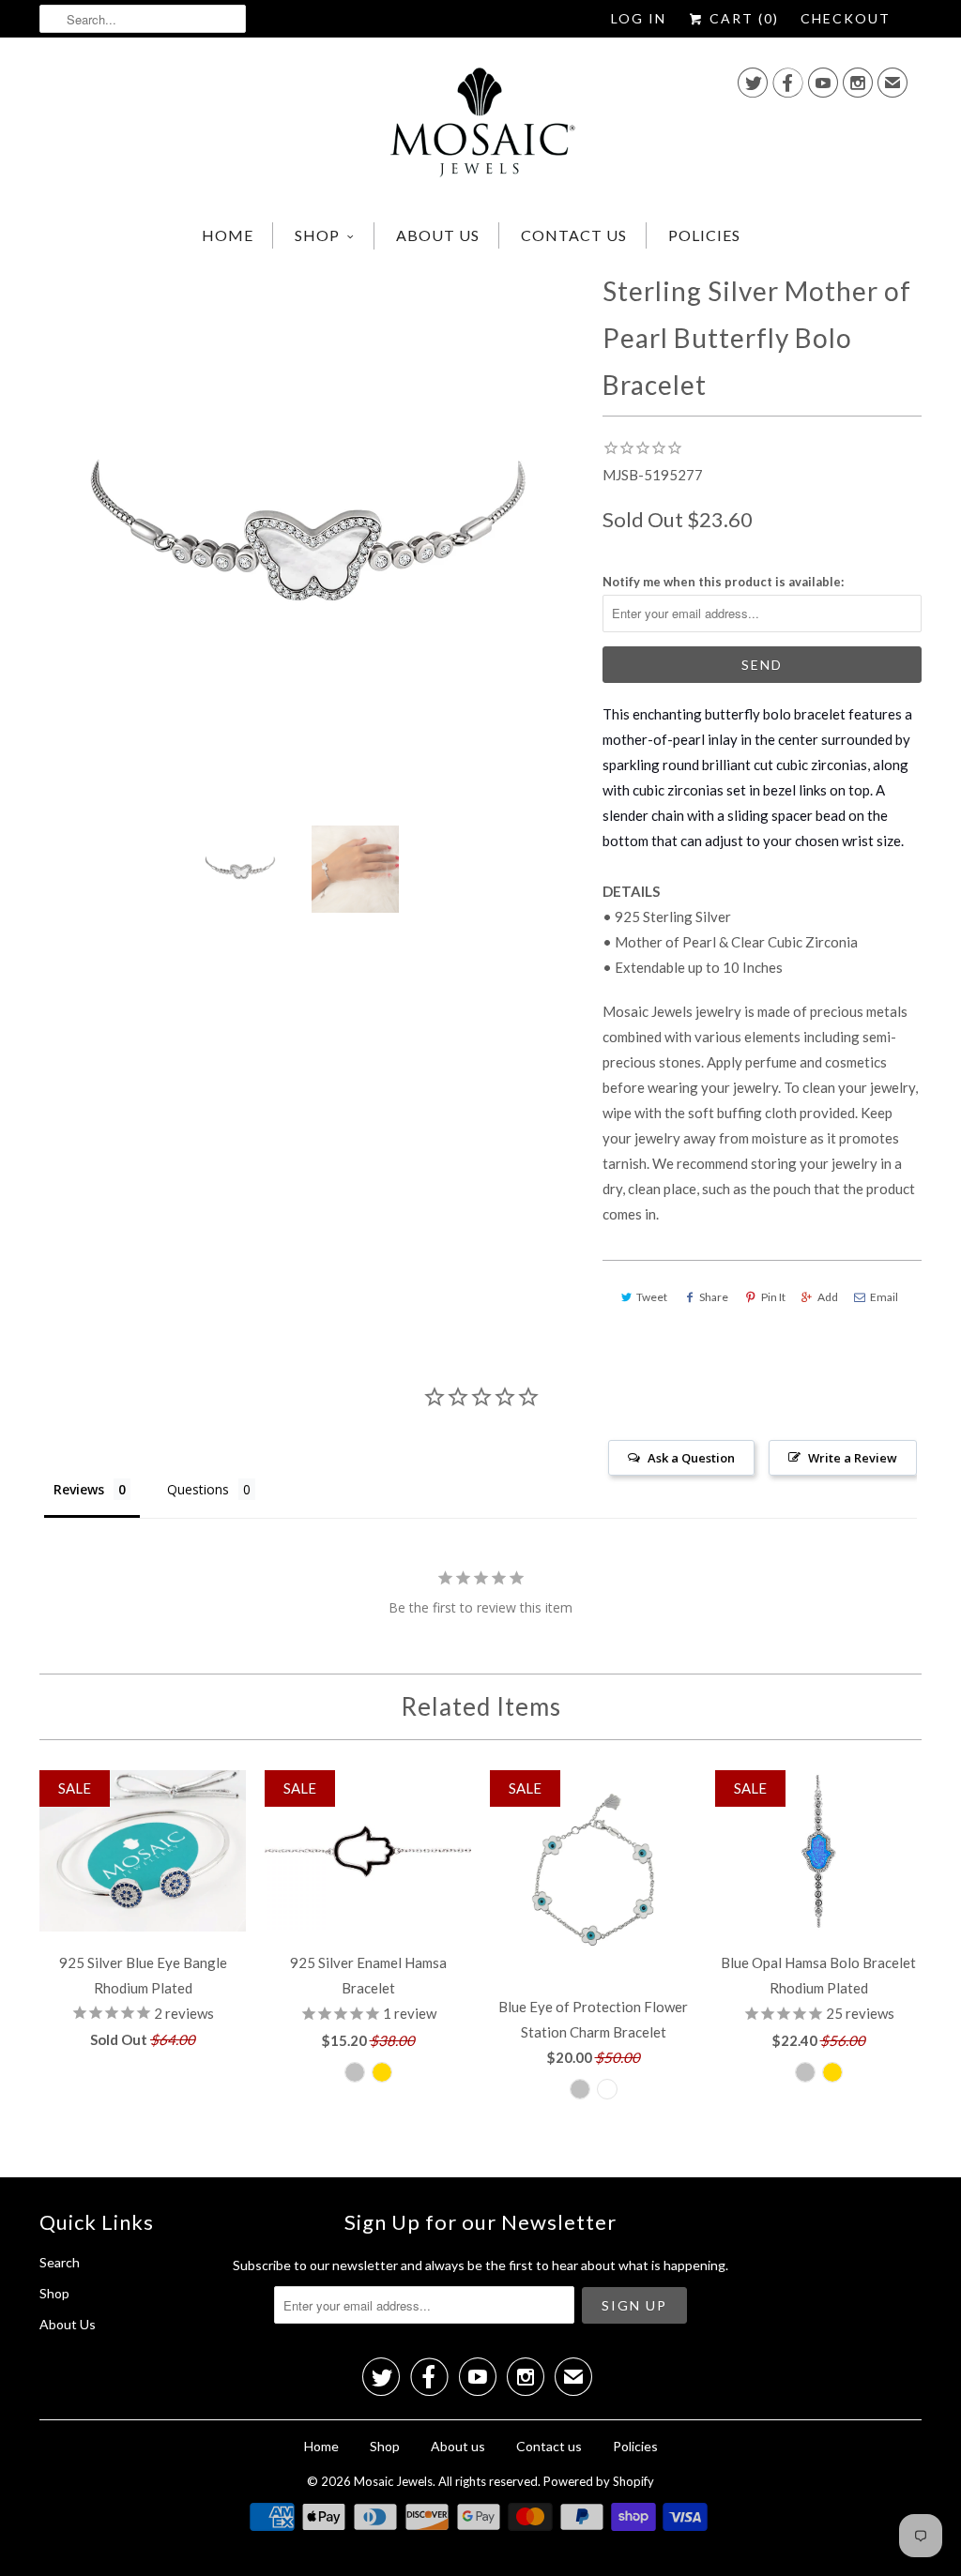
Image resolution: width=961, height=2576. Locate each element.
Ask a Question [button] (691, 1458)
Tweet (652, 1297)
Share (714, 1297)
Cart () (742, 18)
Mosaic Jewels (393, 2481)
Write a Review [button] (853, 1458)
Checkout (846, 18)
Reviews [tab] (79, 1489)
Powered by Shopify (599, 2481)
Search (60, 2262)
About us (438, 235)
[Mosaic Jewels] (480, 128)
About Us (68, 2324)
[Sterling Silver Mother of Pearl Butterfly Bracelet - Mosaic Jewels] (312, 539)
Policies (704, 235)
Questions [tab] (198, 1489)
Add (828, 1297)
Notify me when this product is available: (723, 582)
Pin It (773, 1297)
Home (228, 235)
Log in (639, 18)
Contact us (574, 235)
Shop (317, 235)
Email (884, 1297)
